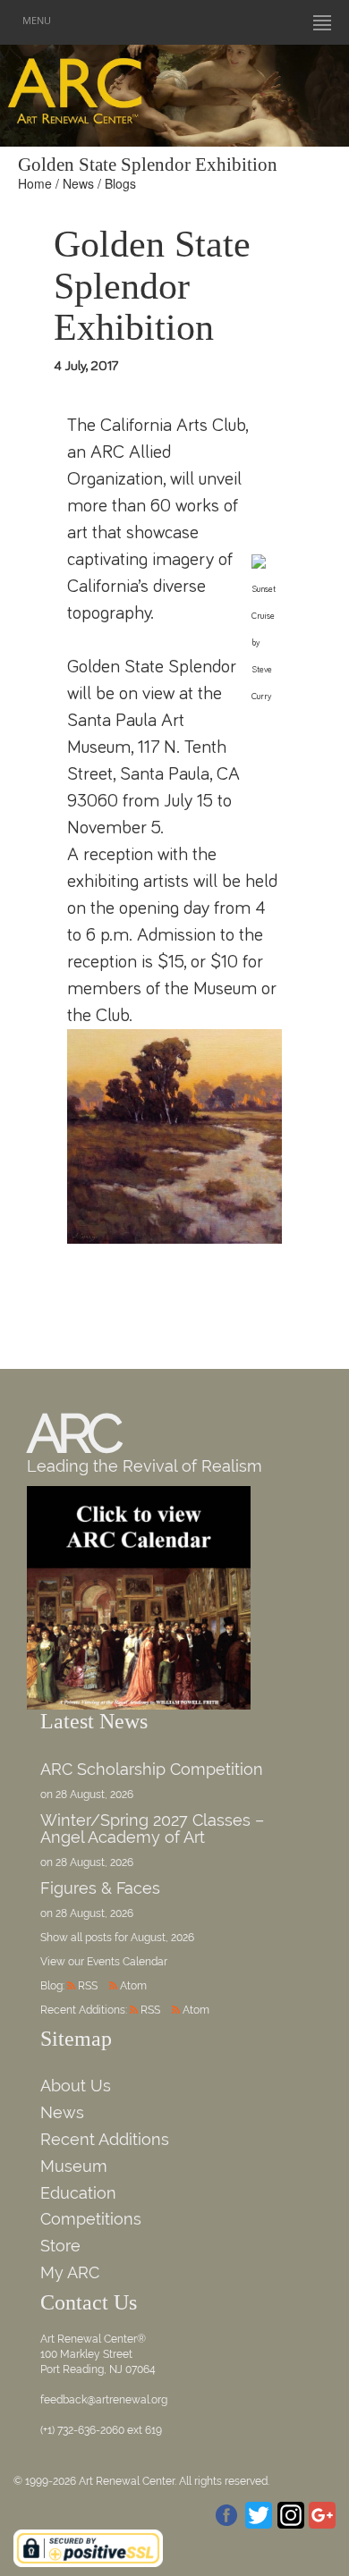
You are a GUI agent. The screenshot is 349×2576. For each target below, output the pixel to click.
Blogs (120, 183)
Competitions (91, 2219)
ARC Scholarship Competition (152, 1769)
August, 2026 (162, 1938)
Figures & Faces (100, 1888)
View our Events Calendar (104, 1962)
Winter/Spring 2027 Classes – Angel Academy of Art (152, 1829)
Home (35, 183)
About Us (76, 2086)
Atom (133, 1986)
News (78, 183)
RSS (88, 1986)
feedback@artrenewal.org (104, 2400)
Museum (74, 2166)
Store (60, 2246)
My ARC (70, 2272)
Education (78, 2193)
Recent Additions (105, 2139)
